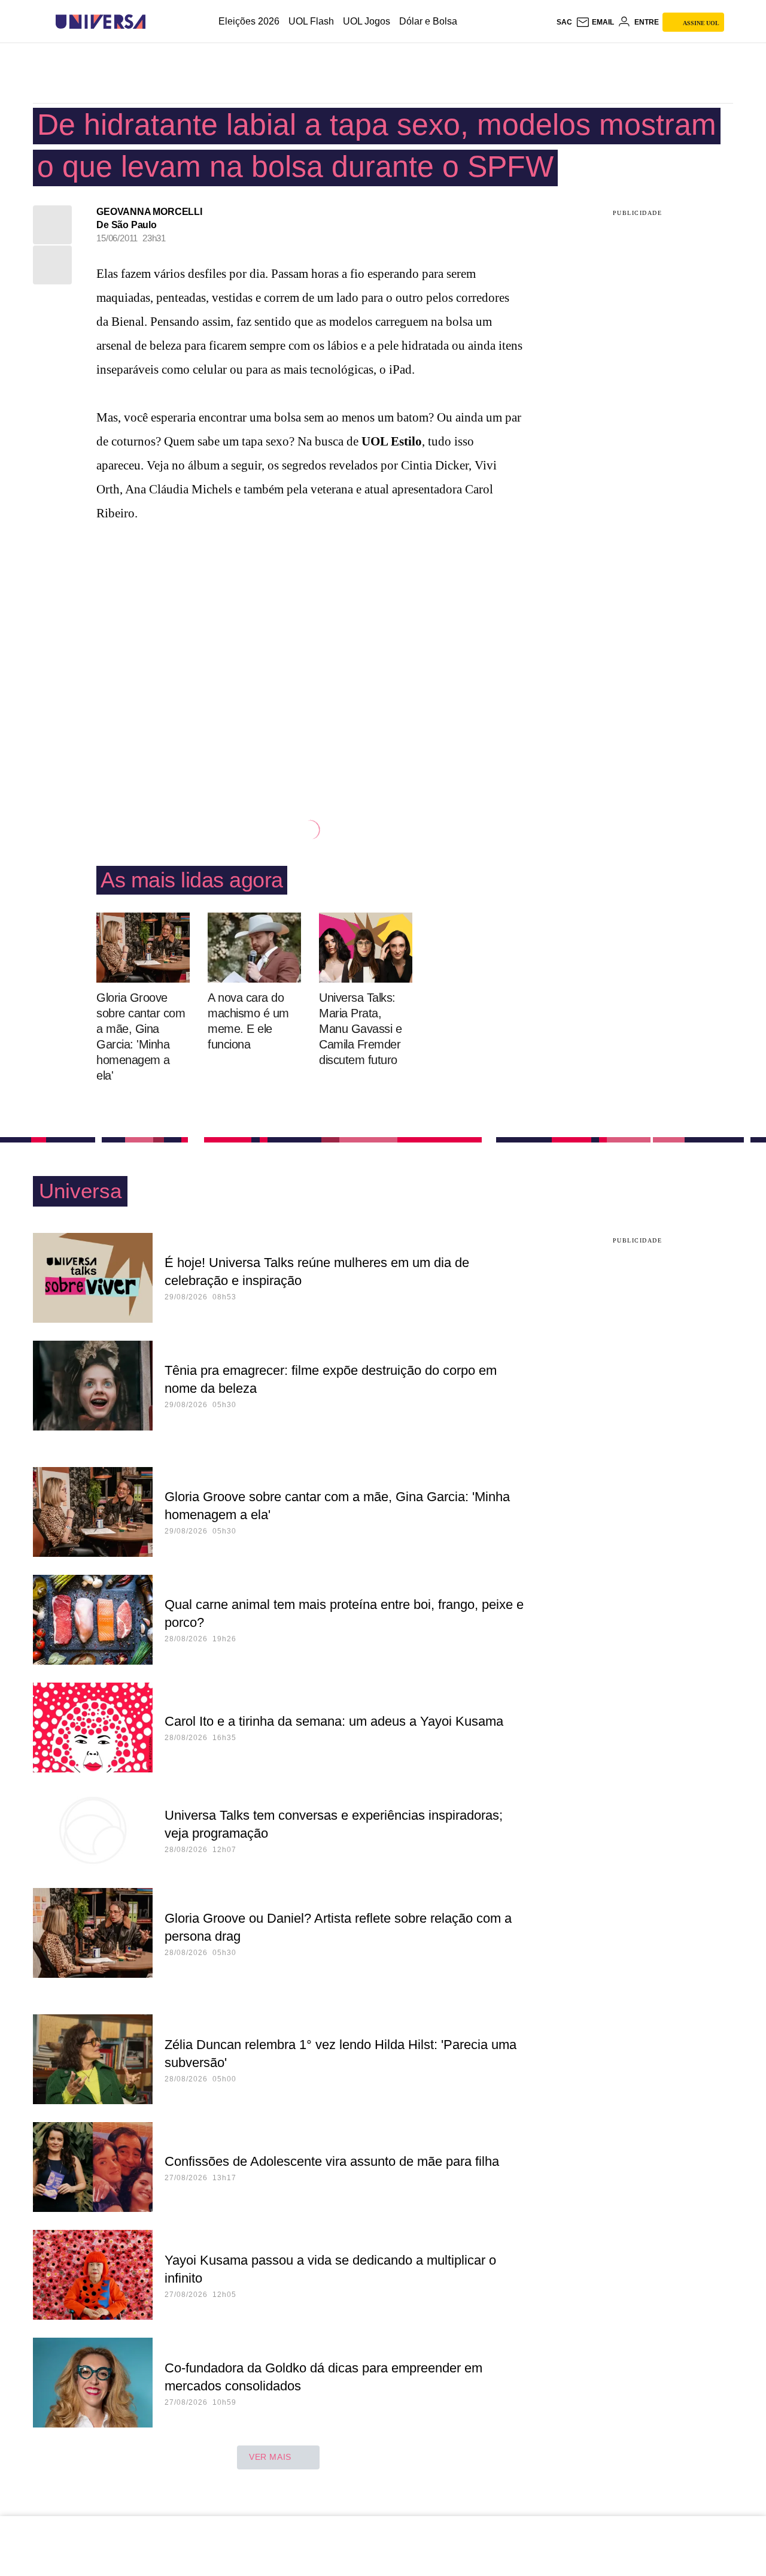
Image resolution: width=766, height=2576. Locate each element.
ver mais (270, 2457)
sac (564, 22)
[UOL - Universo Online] (156, 22)
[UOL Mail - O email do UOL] (595, 22)
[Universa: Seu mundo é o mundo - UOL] (101, 22)
